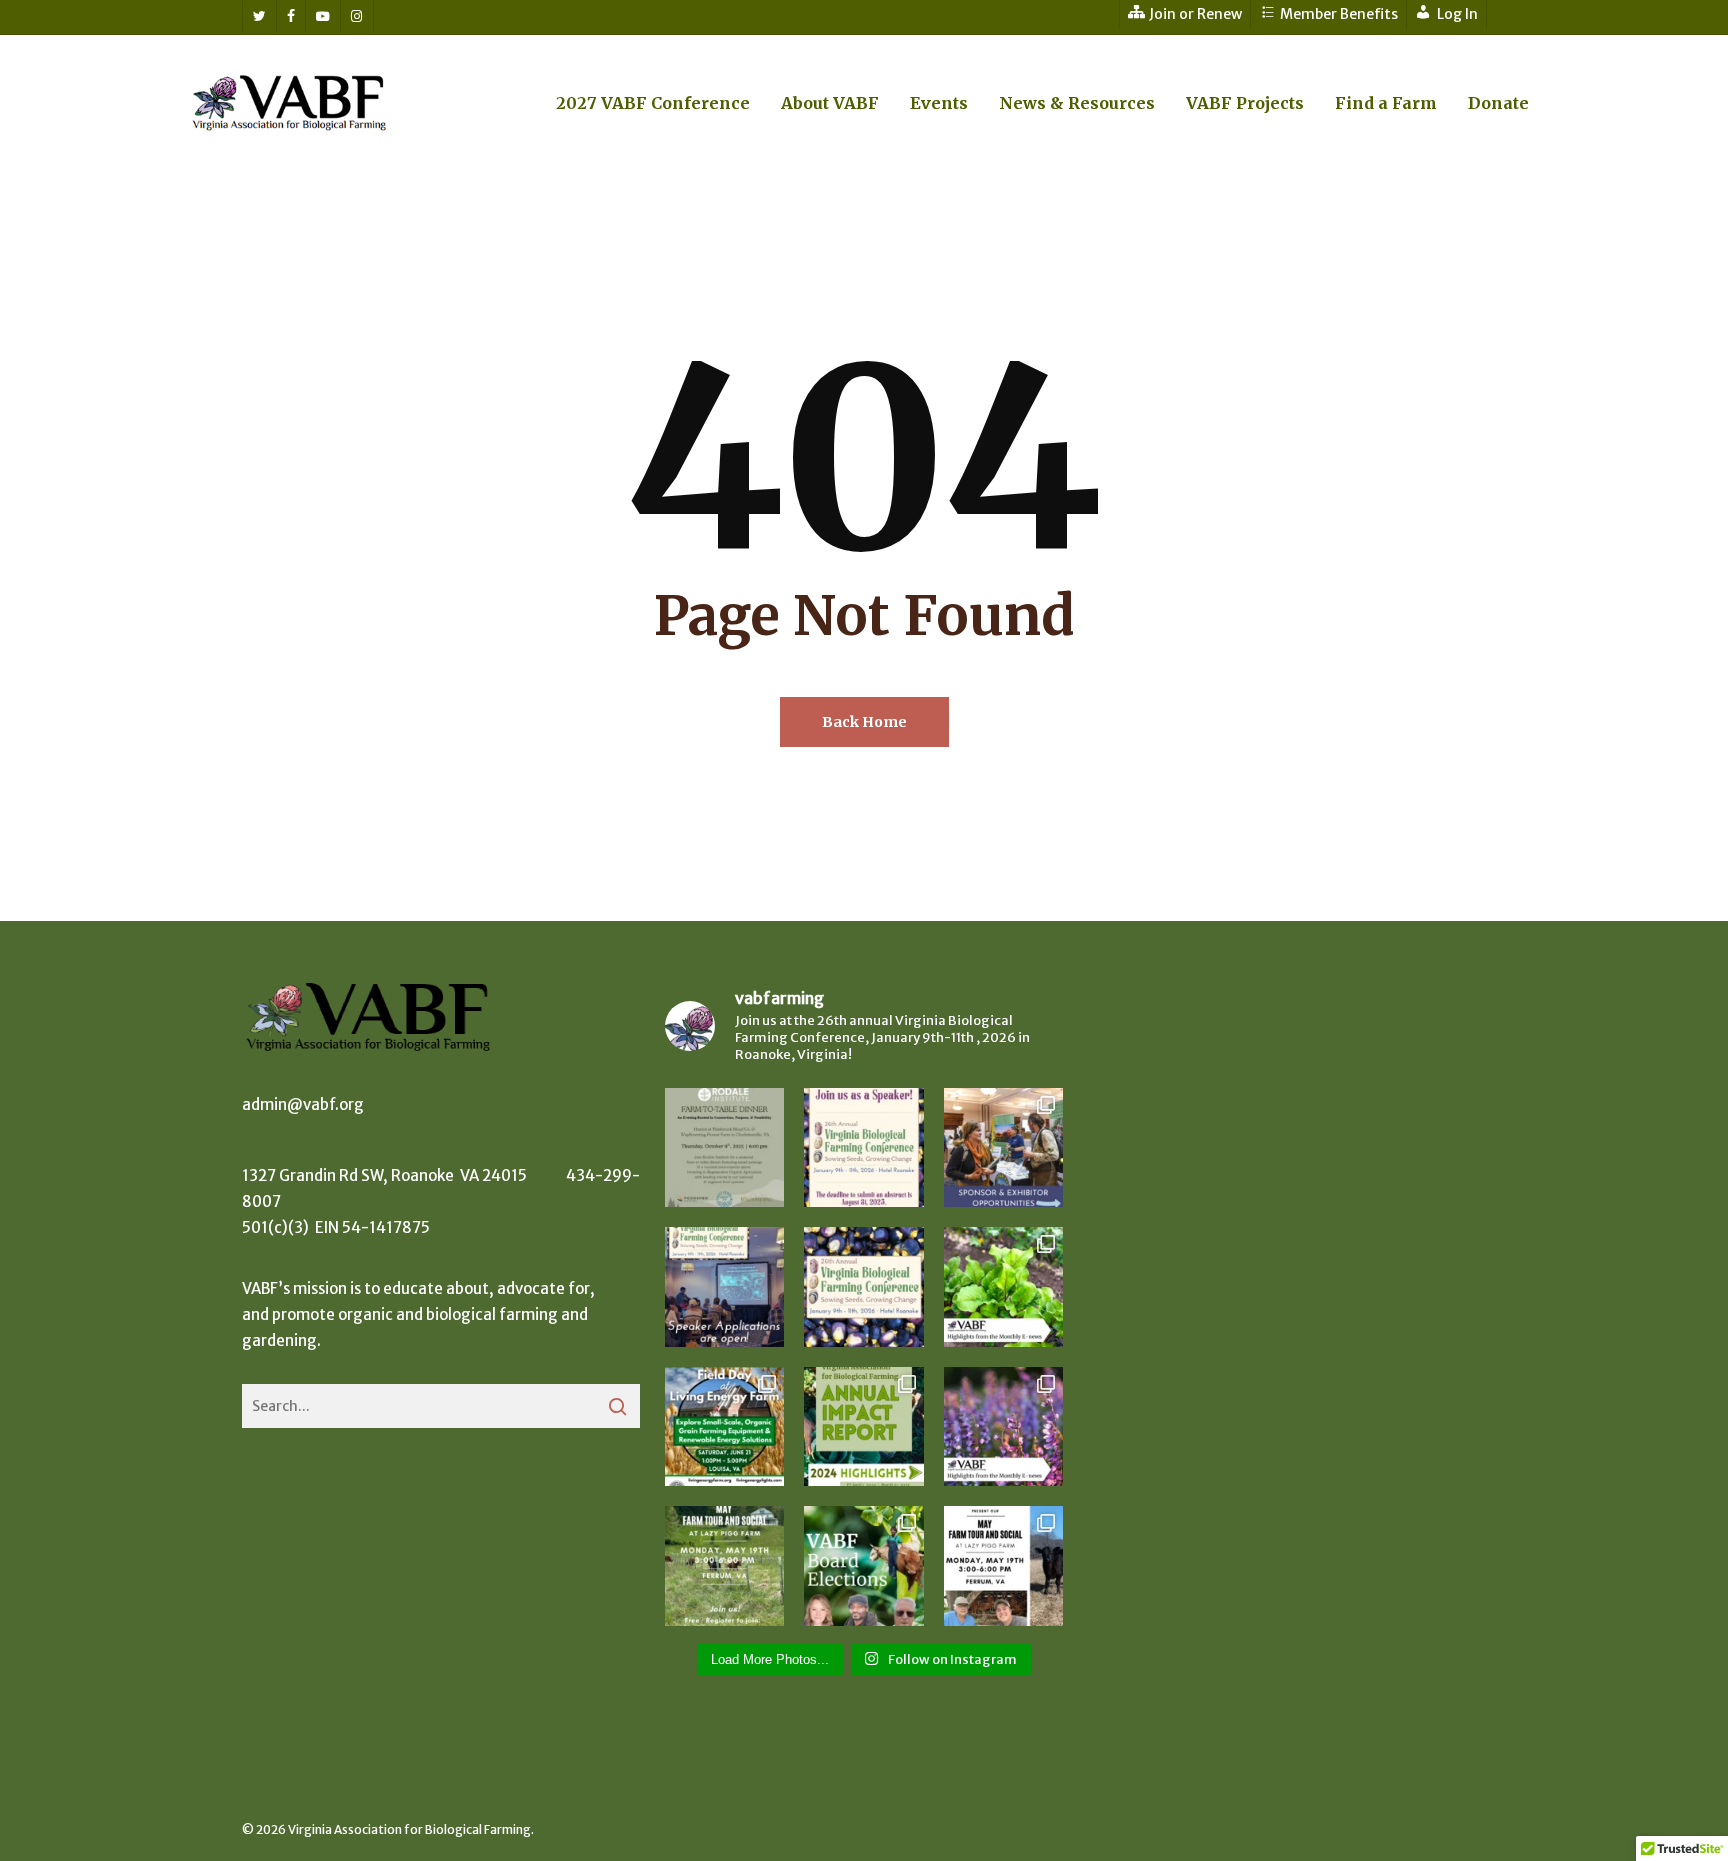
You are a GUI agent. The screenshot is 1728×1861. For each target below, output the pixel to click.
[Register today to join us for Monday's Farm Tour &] (724, 1565)
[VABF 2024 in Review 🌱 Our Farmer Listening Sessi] (863, 1426)
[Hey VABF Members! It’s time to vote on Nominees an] (863, 1565)
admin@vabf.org (303, 1104)
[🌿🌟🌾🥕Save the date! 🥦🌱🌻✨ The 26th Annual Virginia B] (863, 1286)
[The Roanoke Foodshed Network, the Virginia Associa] (1003, 1565)
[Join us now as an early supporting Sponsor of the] (1003, 1147)
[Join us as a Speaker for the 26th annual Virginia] (724, 1286)
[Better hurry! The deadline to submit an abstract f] (863, 1147)
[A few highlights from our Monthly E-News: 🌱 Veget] (1003, 1426)
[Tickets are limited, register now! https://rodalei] (724, 1147)
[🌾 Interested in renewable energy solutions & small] (724, 1426)
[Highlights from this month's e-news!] (1003, 1286)
